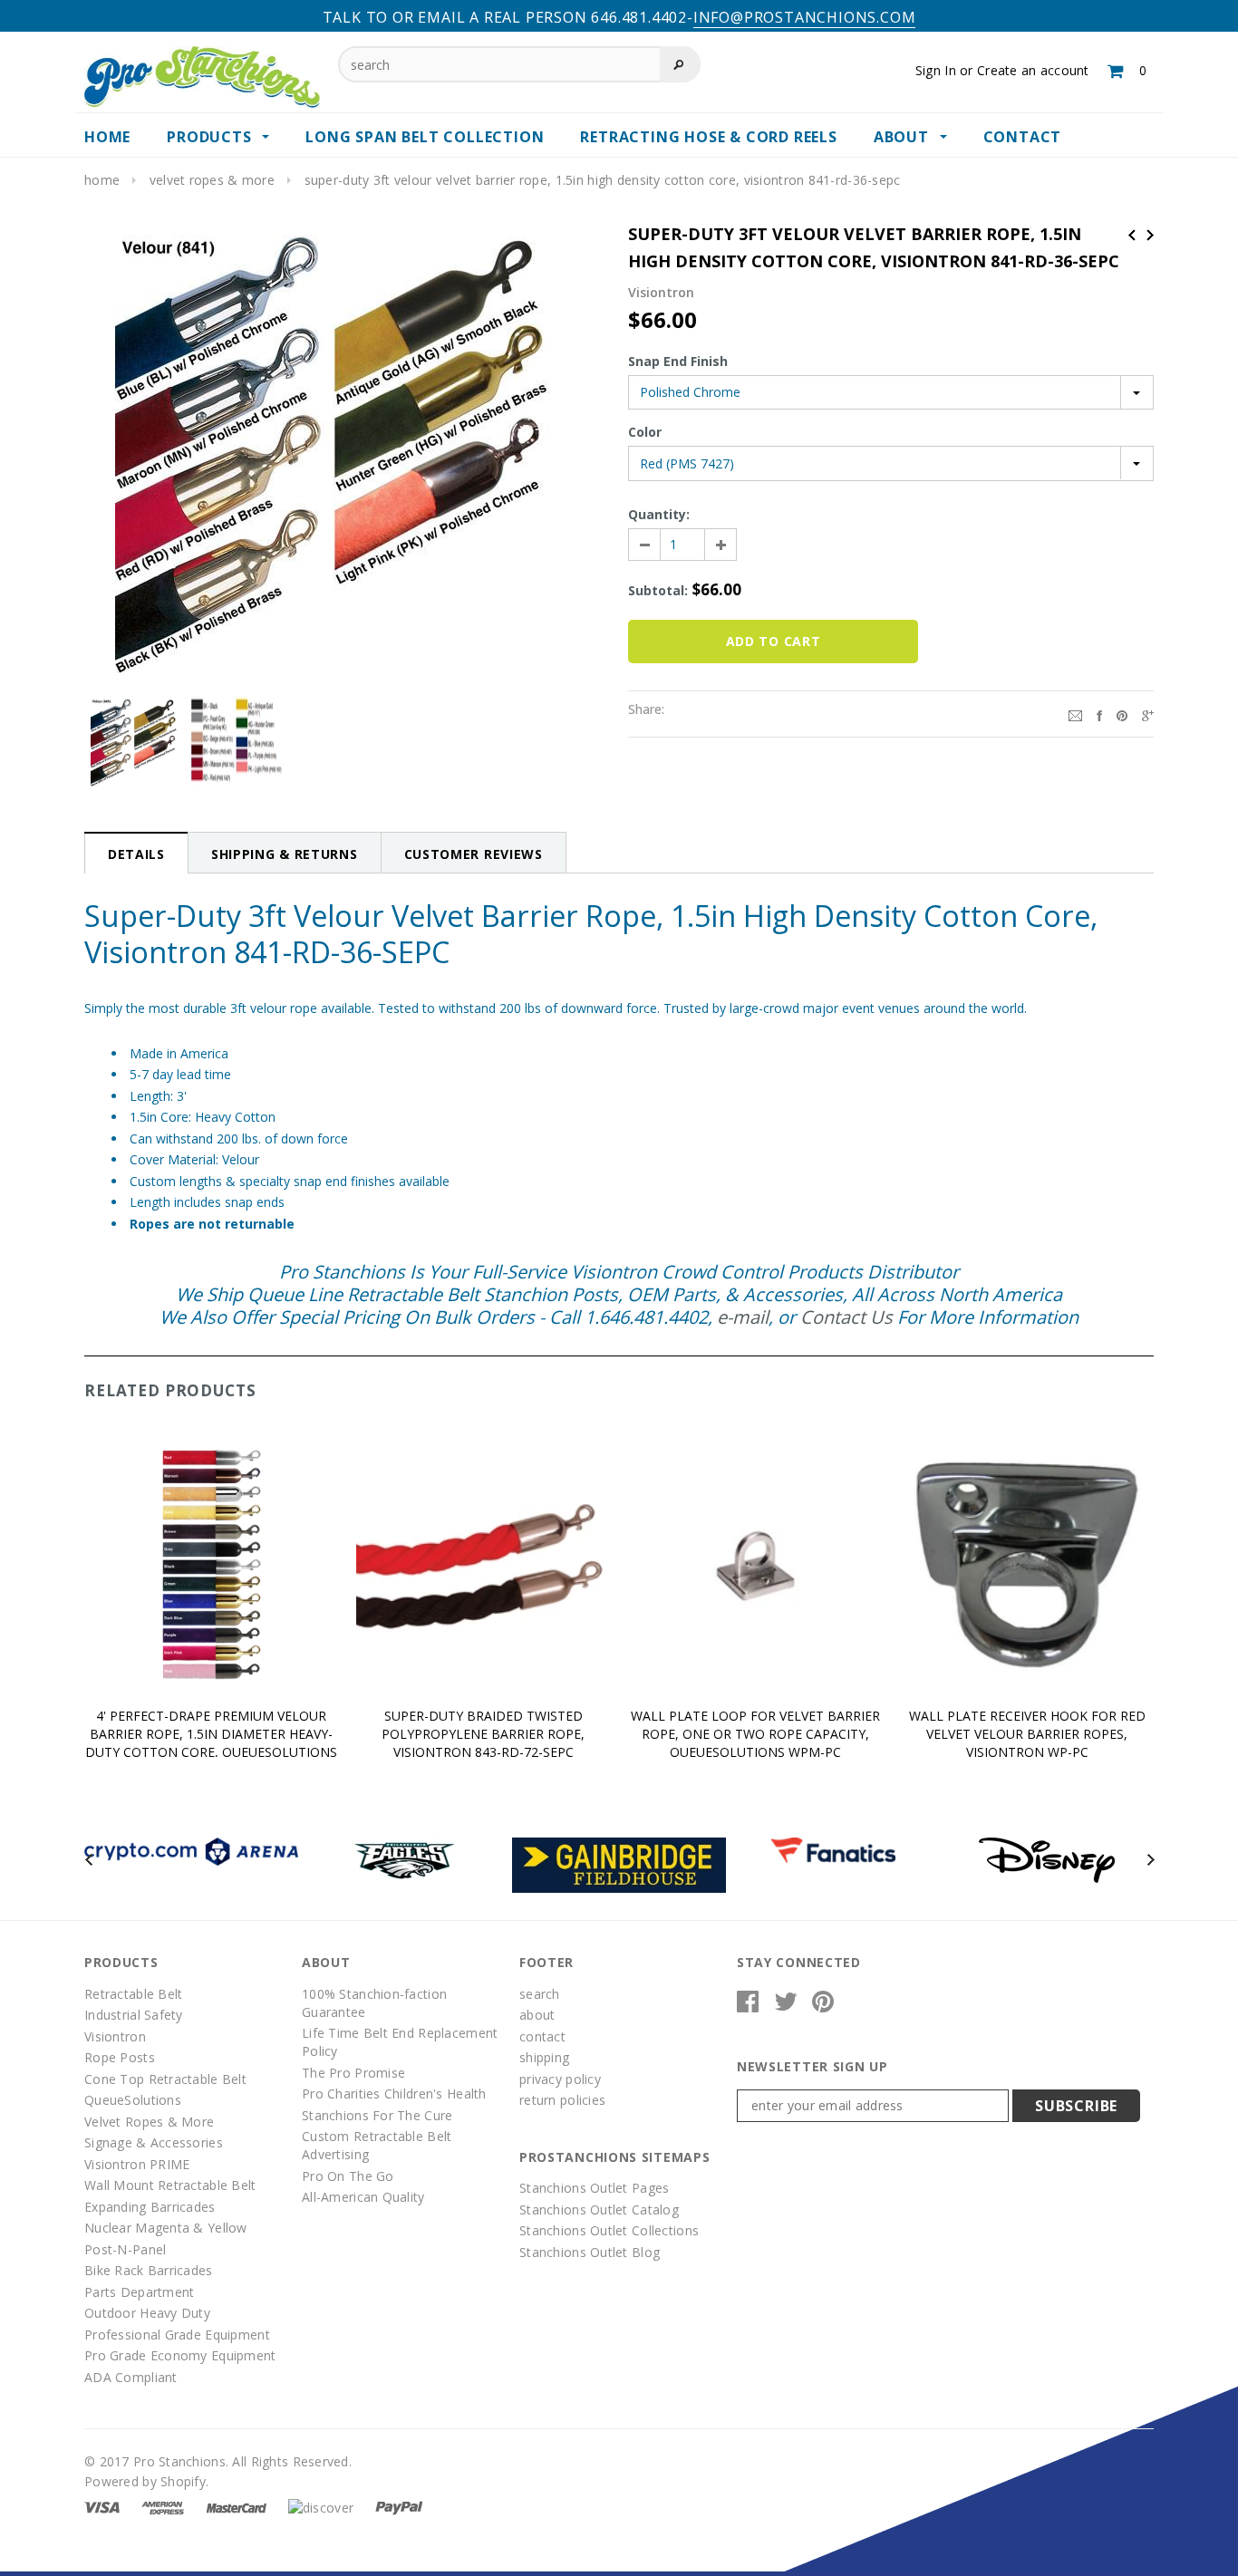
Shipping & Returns (285, 854)
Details (136, 854)
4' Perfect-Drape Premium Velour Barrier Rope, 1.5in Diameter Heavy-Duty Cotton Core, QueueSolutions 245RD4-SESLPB (211, 1743)
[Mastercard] (237, 2506)
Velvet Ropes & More (212, 180)
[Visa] (102, 2506)
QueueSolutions (133, 2100)
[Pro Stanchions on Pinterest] (823, 2006)
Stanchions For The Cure (377, 2115)
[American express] (163, 2506)
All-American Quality (363, 2197)
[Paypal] (399, 2506)
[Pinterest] (1122, 714)
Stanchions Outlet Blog (590, 2252)
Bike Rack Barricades (149, 2270)
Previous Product (1132, 235)
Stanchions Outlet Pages (594, 2188)
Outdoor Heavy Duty (147, 2313)
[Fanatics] (833, 1849)
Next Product (1150, 235)
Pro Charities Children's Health (394, 2094)
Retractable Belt (133, 1994)
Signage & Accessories (154, 2142)
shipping (544, 2057)
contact (542, 2036)
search (540, 1994)
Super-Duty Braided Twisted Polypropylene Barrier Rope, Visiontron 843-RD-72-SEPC (483, 1734)
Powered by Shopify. (146, 2481)
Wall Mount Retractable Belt (170, 2185)
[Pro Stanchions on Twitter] (786, 2006)
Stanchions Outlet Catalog (599, 2209)
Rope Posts (120, 2057)
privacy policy (560, 2079)
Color (645, 432)
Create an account (1033, 70)
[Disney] (1047, 1859)
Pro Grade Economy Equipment (180, 2355)
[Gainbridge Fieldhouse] (619, 1863)
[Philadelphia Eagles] (405, 1859)
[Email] (1075, 714)
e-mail (743, 1317)
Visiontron (115, 2036)
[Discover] (321, 2506)
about (537, 2015)
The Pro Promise (353, 2073)
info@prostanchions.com (805, 17)
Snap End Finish (678, 361)
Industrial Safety (134, 2015)
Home (102, 180)
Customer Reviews (474, 854)
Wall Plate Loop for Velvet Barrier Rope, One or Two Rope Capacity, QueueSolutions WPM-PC (755, 1734)
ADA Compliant (131, 2377)
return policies (562, 2100)
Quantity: (659, 514)
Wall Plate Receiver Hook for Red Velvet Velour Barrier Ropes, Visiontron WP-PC (1027, 1734)
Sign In (936, 70)
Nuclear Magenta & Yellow (166, 2228)
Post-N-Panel (125, 2249)
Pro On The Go (348, 2176)
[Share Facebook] (1099, 714)
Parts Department (139, 2292)
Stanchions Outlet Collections (609, 2230)
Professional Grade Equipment (177, 2335)
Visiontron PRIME (137, 2164)
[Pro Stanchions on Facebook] (748, 2006)
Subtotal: (658, 590)
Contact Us (846, 1317)
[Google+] (1148, 714)
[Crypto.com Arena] (191, 1850)
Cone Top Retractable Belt (165, 2079)
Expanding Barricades (150, 2207)
